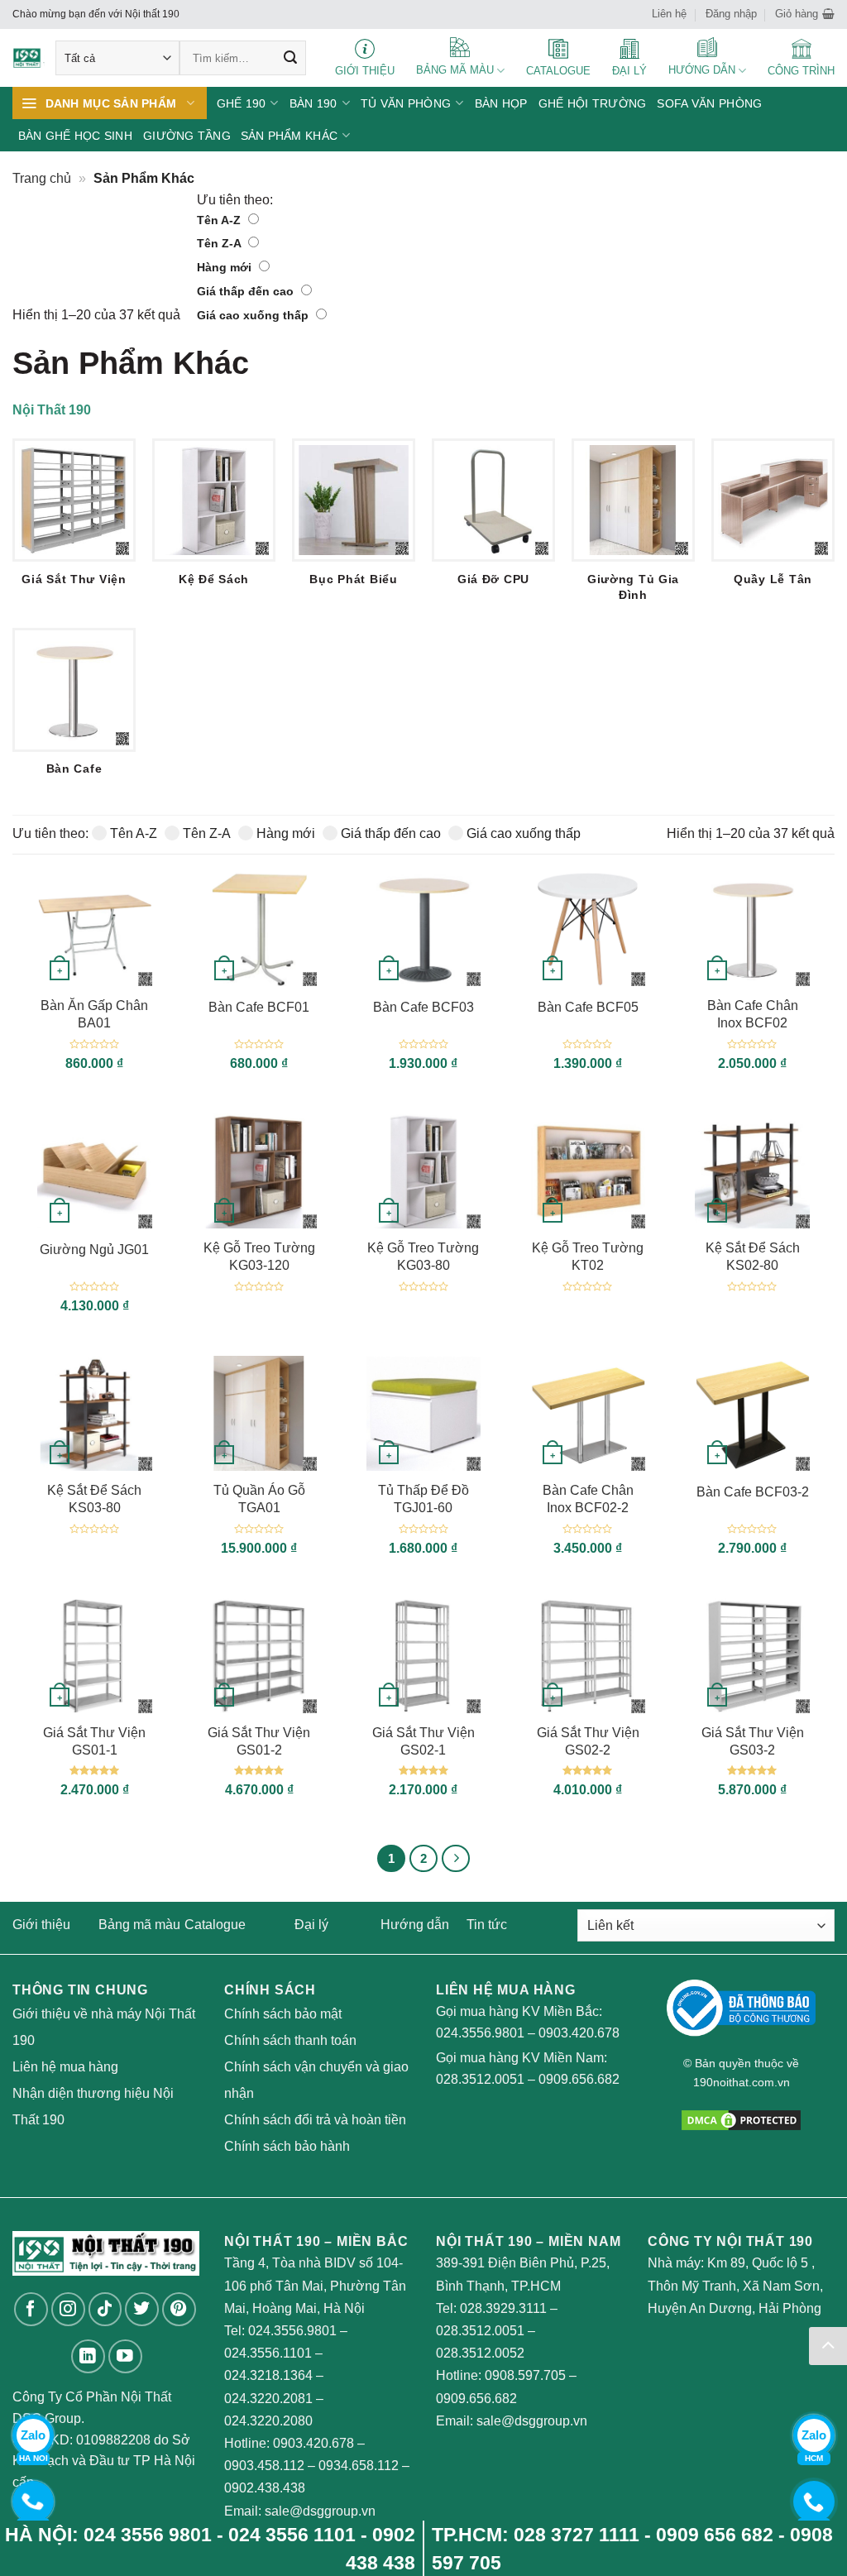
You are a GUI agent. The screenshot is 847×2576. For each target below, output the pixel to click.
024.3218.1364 (268, 2375)
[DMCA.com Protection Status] (741, 2119)
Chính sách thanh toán (290, 2040)
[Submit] (290, 58)
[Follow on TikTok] (105, 2309)
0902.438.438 (265, 2488)
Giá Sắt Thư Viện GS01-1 (94, 1741)
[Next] (456, 1859)
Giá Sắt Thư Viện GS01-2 (259, 1741)
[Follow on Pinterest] (179, 2309)
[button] (805, 14)
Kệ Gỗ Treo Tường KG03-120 (259, 1257)
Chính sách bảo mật (283, 2014)
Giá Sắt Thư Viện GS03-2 (753, 1741)
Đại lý (311, 1925)
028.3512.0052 (480, 2353)
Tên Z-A (220, 243)
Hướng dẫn (415, 1925)
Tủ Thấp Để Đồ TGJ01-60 (423, 1499)
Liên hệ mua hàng (65, 2067)
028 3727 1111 (577, 2535)
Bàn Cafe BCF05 (588, 1007)
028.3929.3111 (503, 2308)
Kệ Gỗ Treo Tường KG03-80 (423, 1257)
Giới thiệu (41, 1925)
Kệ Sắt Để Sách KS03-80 (94, 1499)
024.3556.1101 (268, 2353)
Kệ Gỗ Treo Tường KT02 (588, 1257)
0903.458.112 (264, 2466)
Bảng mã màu (139, 1925)
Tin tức (487, 1925)
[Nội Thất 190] (29, 58)
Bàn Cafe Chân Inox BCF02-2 (588, 1499)
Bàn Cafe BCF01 (259, 1007)
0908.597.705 (525, 2375)
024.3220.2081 (268, 2399)
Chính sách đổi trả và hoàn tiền (315, 2120)
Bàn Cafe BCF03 (423, 1007)
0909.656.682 (579, 2079)
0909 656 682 (715, 2535)
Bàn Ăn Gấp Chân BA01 (94, 1014)
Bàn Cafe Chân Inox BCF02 (753, 1014)
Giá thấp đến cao (247, 291)
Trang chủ (42, 178)
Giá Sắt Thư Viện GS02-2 (588, 1741)
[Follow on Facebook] (31, 2309)
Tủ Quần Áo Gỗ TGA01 (259, 1499)
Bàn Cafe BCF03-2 (753, 1492)
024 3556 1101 (292, 2535)
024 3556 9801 (148, 2535)
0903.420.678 (579, 2033)
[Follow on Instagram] (68, 2309)
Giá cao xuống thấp (254, 315)
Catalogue (215, 1925)
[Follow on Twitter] (142, 2309)
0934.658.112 (359, 2466)
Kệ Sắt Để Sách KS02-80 (753, 1257)
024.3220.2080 (268, 2421)
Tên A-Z (220, 220)
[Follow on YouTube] (125, 2356)
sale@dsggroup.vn (320, 2511)
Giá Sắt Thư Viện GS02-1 (423, 1741)
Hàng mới (226, 267)
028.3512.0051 (480, 2079)
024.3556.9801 (480, 2033)
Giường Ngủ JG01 (94, 1250)
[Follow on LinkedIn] (88, 2356)
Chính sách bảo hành (287, 2146)
